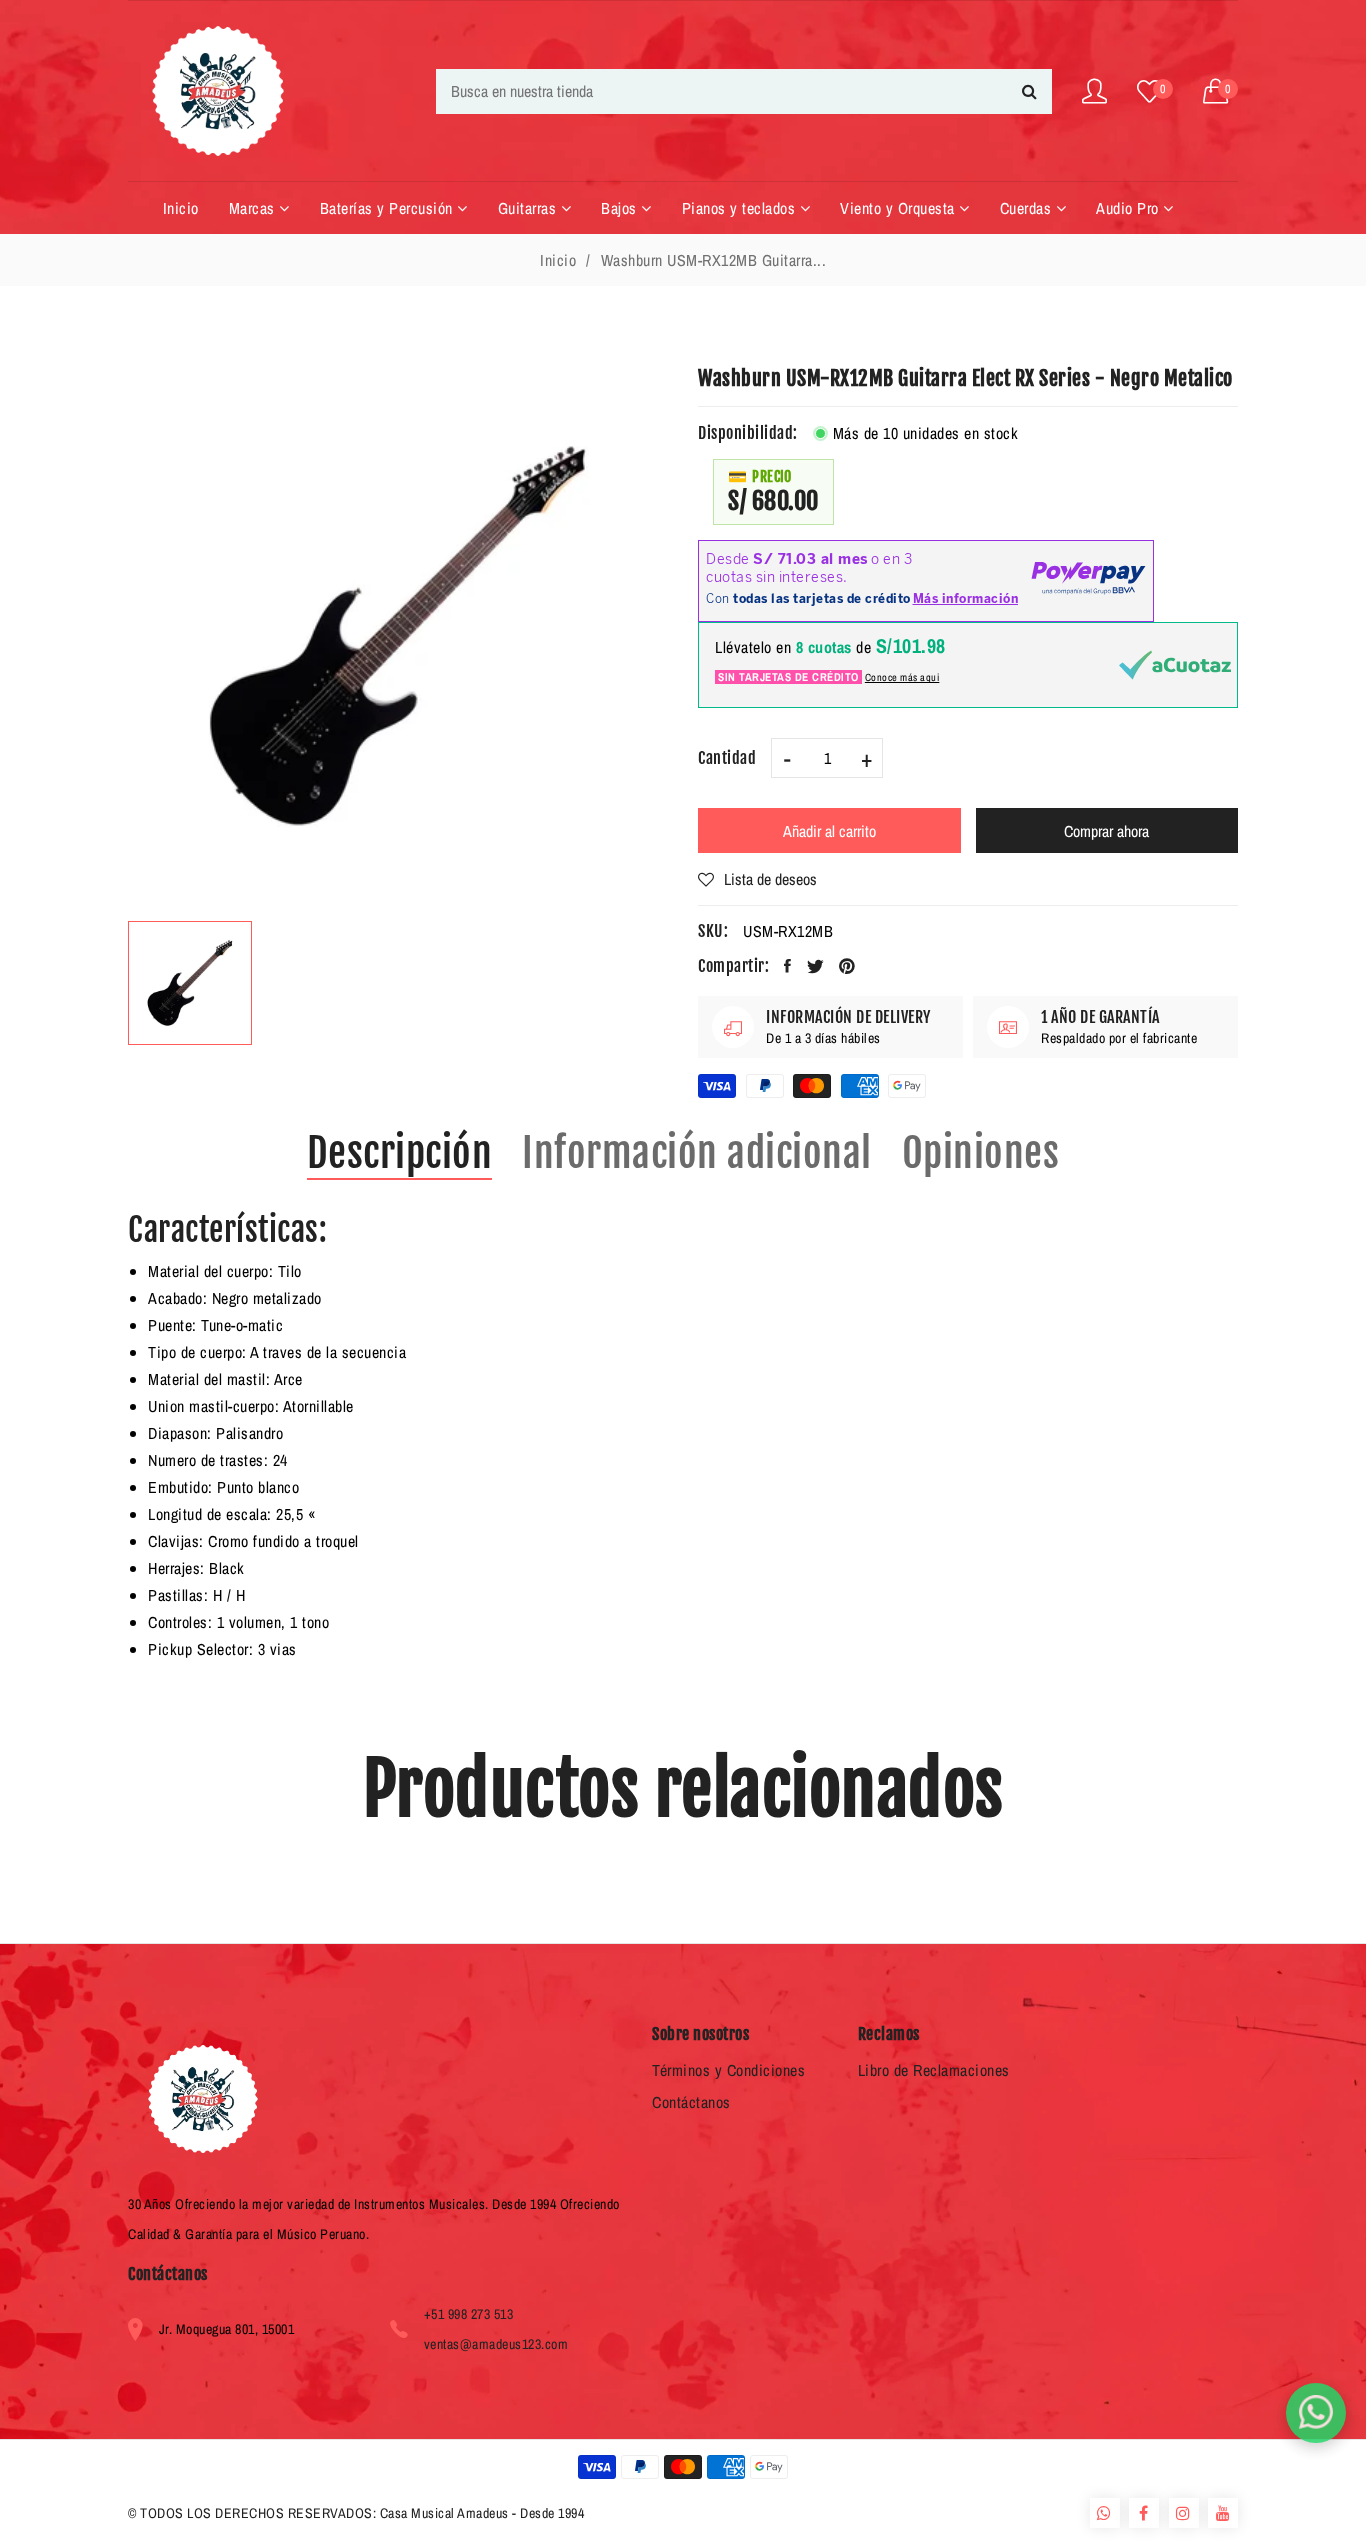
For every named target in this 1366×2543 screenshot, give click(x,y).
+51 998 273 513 (469, 2314)
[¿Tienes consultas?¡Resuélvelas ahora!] (1316, 2413)
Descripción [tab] (400, 1153)
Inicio (558, 260)
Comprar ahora (1106, 831)
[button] (1221, 91)
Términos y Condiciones (728, 2070)
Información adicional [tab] (697, 1153)
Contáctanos (691, 2102)
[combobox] (744, 91)
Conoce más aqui (902, 677)
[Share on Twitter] (816, 966)
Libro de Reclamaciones (934, 2070)
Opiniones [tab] (981, 1153)
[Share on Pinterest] (847, 966)
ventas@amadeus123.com (496, 2344)
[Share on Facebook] (788, 966)
